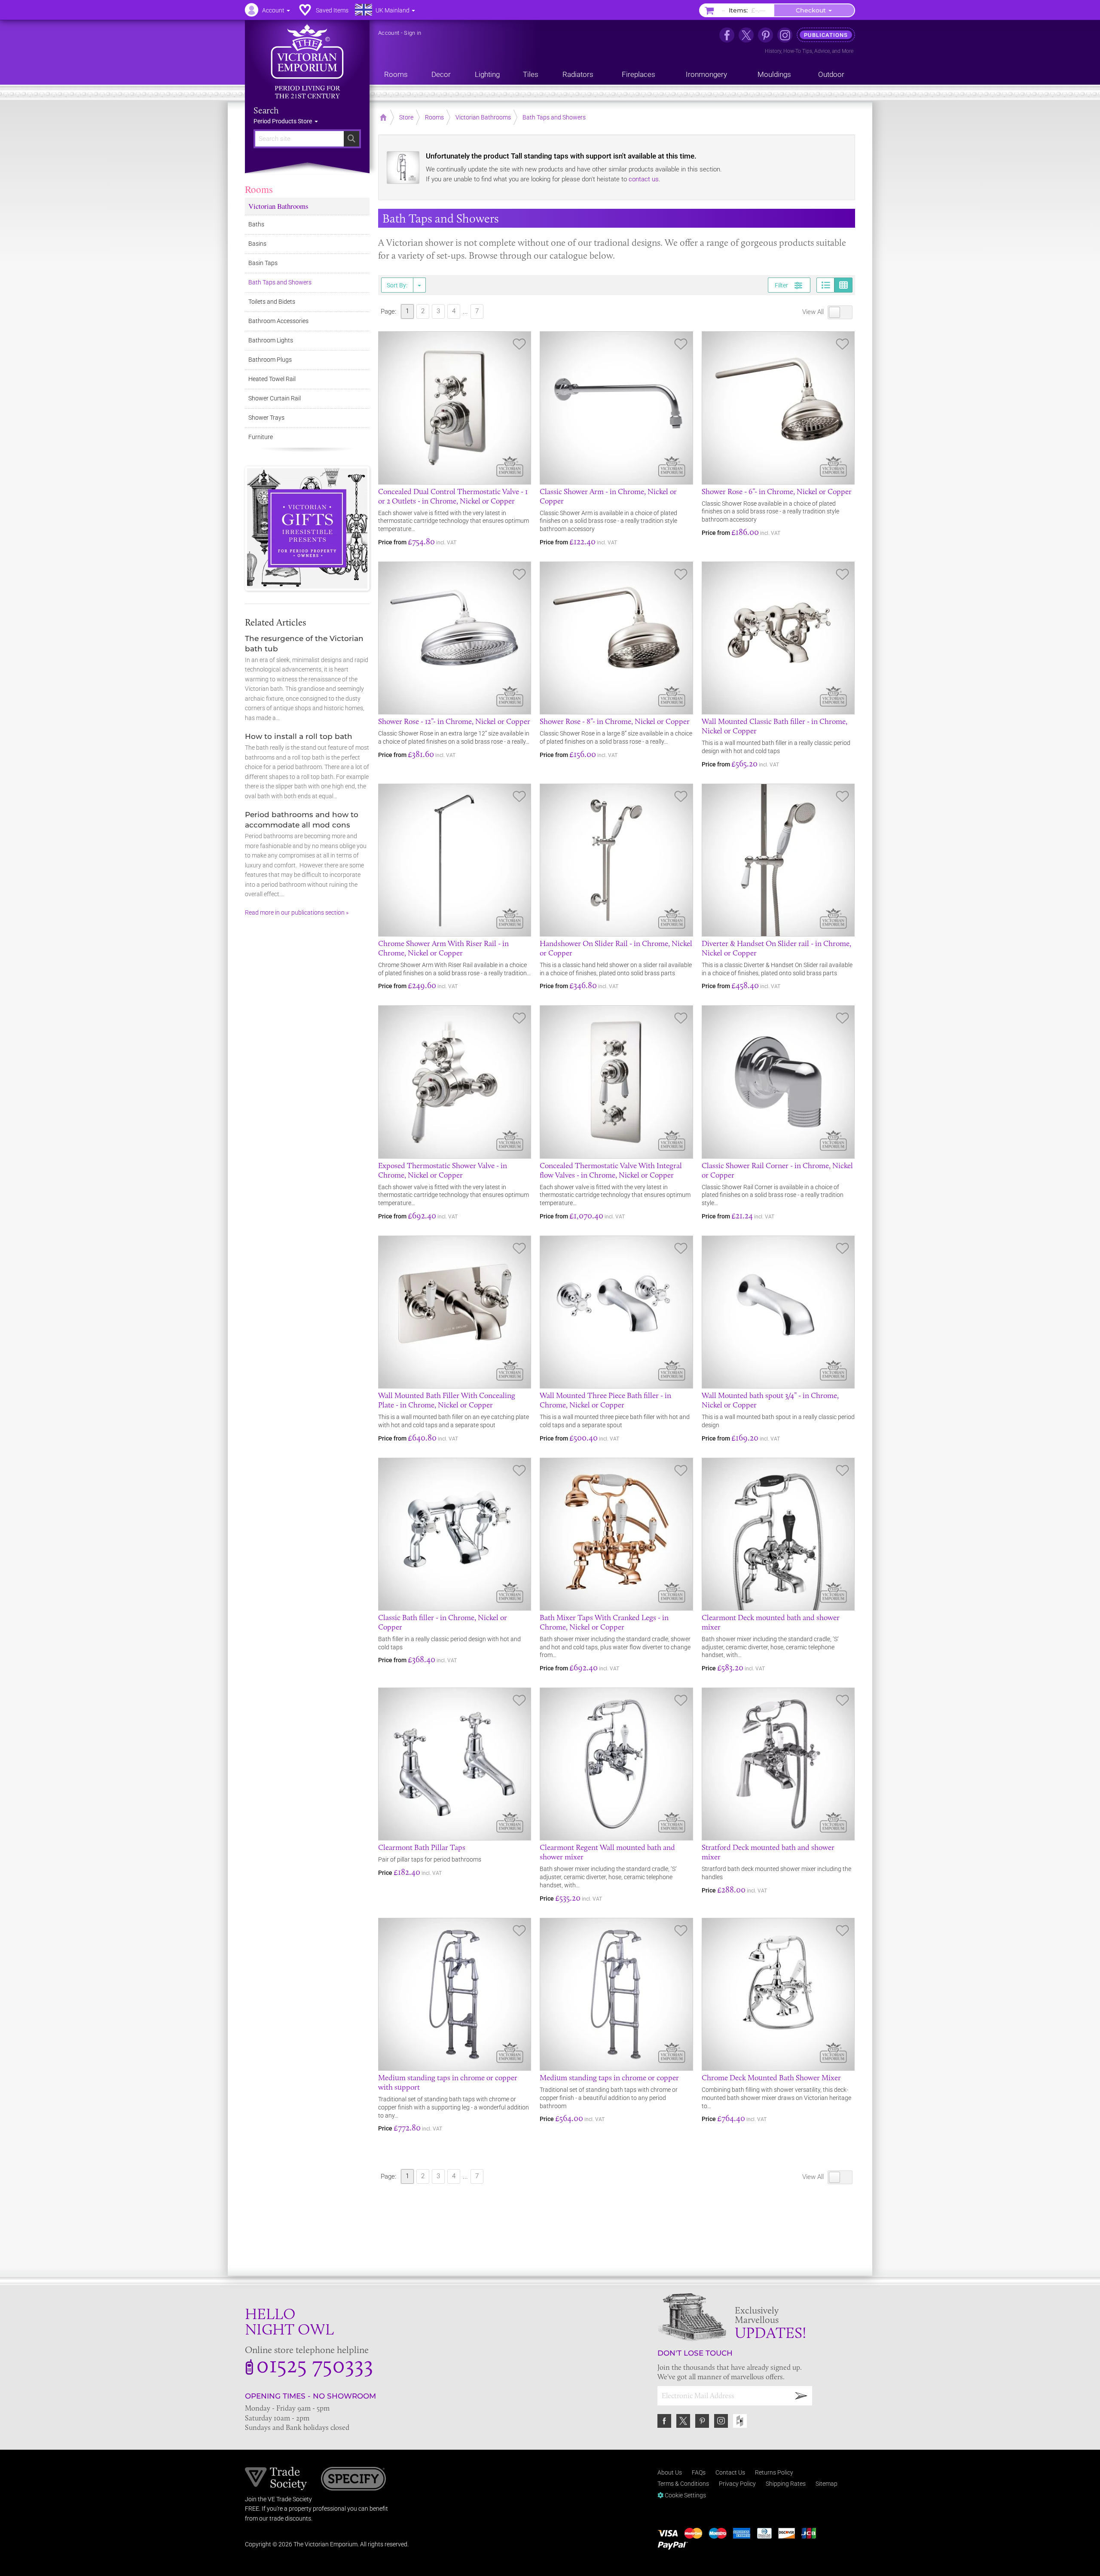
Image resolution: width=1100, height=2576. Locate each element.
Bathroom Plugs (270, 360)
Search (266, 110)
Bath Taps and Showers (280, 282)
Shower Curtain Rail (275, 398)
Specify (353, 2480)
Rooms (259, 189)
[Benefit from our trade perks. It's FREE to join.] (276, 2478)
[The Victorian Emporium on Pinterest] (765, 35)
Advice (822, 51)
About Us (670, 2472)
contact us (644, 179)
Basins (257, 244)
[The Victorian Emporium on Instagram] (785, 35)
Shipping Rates (786, 2484)
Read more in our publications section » (297, 913)
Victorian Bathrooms (278, 206)
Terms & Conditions (683, 2484)
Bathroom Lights (271, 340)
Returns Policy (774, 2472)
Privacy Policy (737, 2484)
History (773, 51)
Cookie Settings (685, 2495)
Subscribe (801, 2396)
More (848, 51)
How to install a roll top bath (299, 736)
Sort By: (397, 285)
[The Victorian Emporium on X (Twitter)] (746, 35)
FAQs (699, 2472)
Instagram (721, 2421)
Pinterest (702, 2421)
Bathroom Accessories (278, 321)
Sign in (412, 33)
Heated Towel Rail (272, 379)
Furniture (261, 437)
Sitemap (827, 2484)
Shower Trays (266, 418)
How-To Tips (798, 51)
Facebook (664, 2421)
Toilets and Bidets (272, 302)
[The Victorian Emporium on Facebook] (727, 35)
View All (814, 312)
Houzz (740, 2421)
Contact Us (730, 2472)
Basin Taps (263, 263)
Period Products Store (283, 121)
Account (389, 33)
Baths (256, 224)
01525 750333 (315, 2364)
